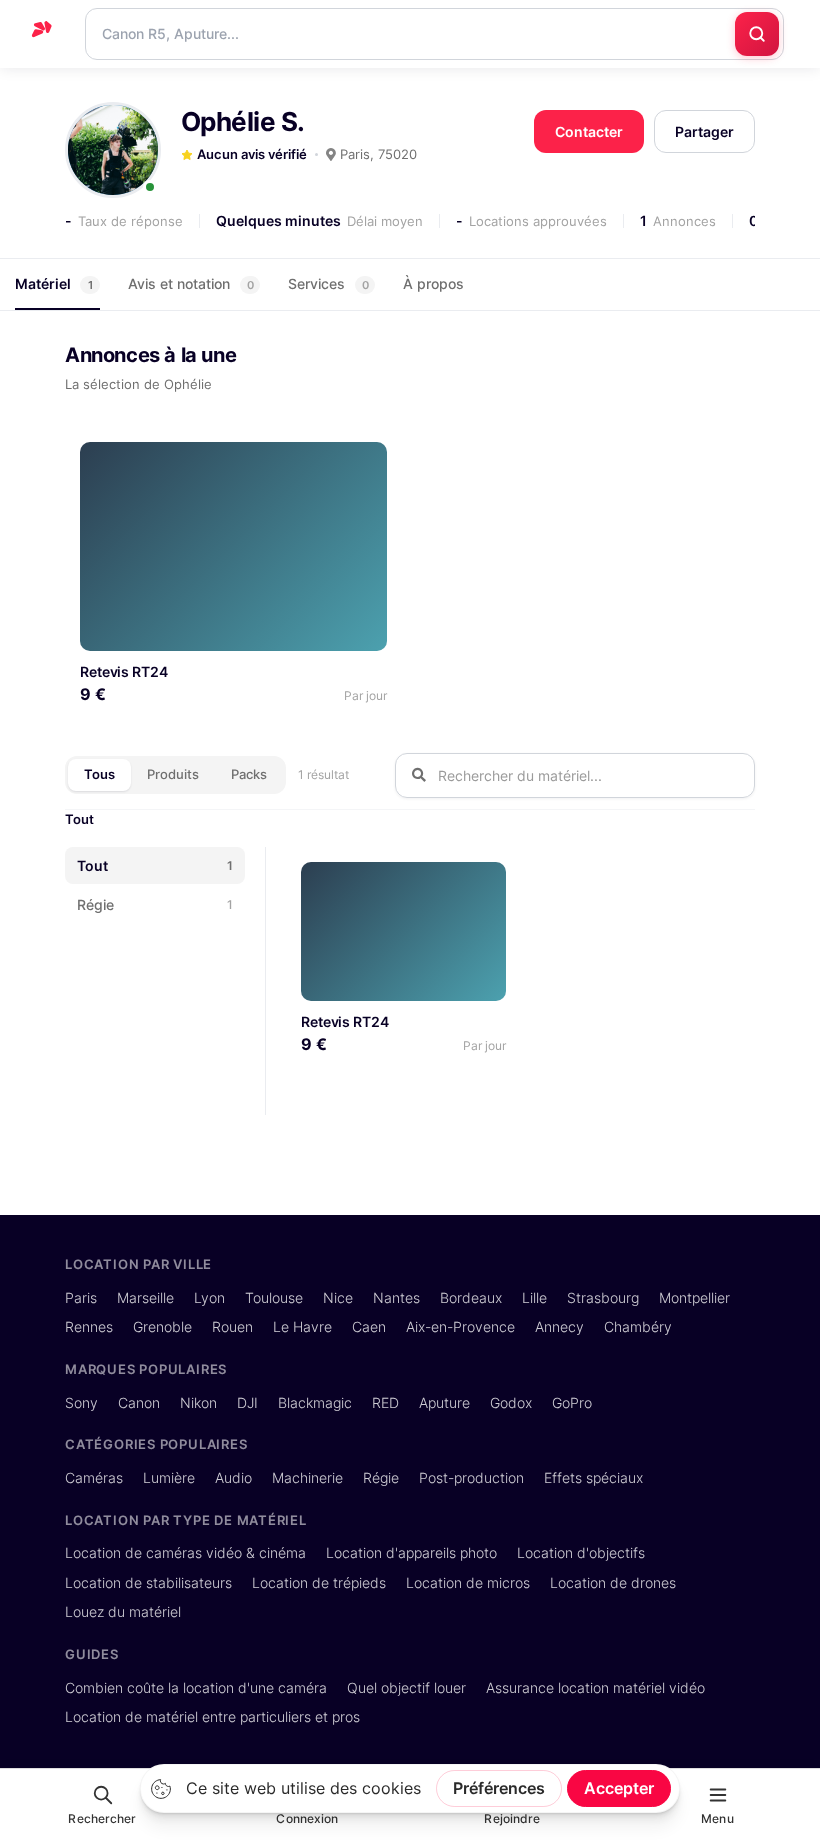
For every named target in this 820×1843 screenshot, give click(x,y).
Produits (173, 774)
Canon (139, 1402)
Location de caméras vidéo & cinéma (185, 1552)
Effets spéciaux (593, 1477)
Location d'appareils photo (411, 1552)
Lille (534, 1297)
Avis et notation (191, 283)
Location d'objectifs (581, 1552)
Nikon (198, 1402)
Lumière (169, 1477)
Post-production (471, 1477)
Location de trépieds (319, 1582)
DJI (247, 1402)
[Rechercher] (757, 34)
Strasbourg (603, 1297)
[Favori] (364, 464)
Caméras (94, 1477)
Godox (511, 1402)
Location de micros (468, 1582)
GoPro (572, 1402)
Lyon (209, 1297)
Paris (81, 1297)
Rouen (232, 1326)
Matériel (54, 283)
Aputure (444, 1402)
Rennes (89, 1326)
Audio (233, 1477)
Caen (369, 1326)
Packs (249, 774)
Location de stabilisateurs (148, 1582)
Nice (338, 1297)
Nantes (396, 1297)
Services (328, 283)
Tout (79, 819)
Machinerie (307, 1477)
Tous (99, 774)
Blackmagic (315, 1402)
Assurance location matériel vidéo (595, 1687)
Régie (381, 1477)
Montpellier (694, 1297)
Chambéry (638, 1326)
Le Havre (302, 1326)
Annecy (559, 1326)
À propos (433, 283)
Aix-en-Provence (460, 1326)
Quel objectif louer (406, 1687)
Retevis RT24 (124, 671)
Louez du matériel (123, 1611)
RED (385, 1402)
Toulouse (274, 1297)
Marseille (145, 1297)
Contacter (589, 131)
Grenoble (162, 1326)
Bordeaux (471, 1297)
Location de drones (613, 1582)
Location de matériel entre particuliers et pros (212, 1716)
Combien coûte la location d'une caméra (196, 1687)
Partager (704, 131)
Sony (81, 1402)
